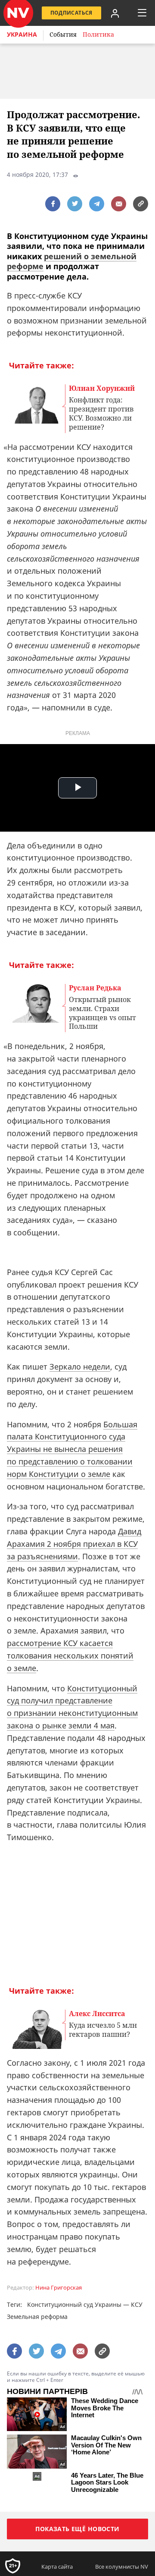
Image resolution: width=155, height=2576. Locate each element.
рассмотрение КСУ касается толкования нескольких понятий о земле (70, 1656)
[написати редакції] (119, 204)
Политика (98, 34)
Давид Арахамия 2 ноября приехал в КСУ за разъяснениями (74, 1544)
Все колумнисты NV (122, 2567)
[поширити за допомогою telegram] (97, 204)
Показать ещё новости (77, 2529)
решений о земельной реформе (72, 261)
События (63, 34)
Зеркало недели (80, 1367)
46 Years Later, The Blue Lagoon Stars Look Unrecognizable (107, 2483)
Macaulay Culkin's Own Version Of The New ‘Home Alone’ (106, 2445)
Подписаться (71, 13)
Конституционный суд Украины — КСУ (85, 2304)
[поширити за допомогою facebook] (53, 204)
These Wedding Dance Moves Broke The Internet (105, 2408)
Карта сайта (57, 2567)
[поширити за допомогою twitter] (75, 204)
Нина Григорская (59, 2288)
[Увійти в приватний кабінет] (115, 13)
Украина (22, 34)
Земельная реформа (37, 2317)
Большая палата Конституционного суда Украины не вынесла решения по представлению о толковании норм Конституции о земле (72, 1449)
